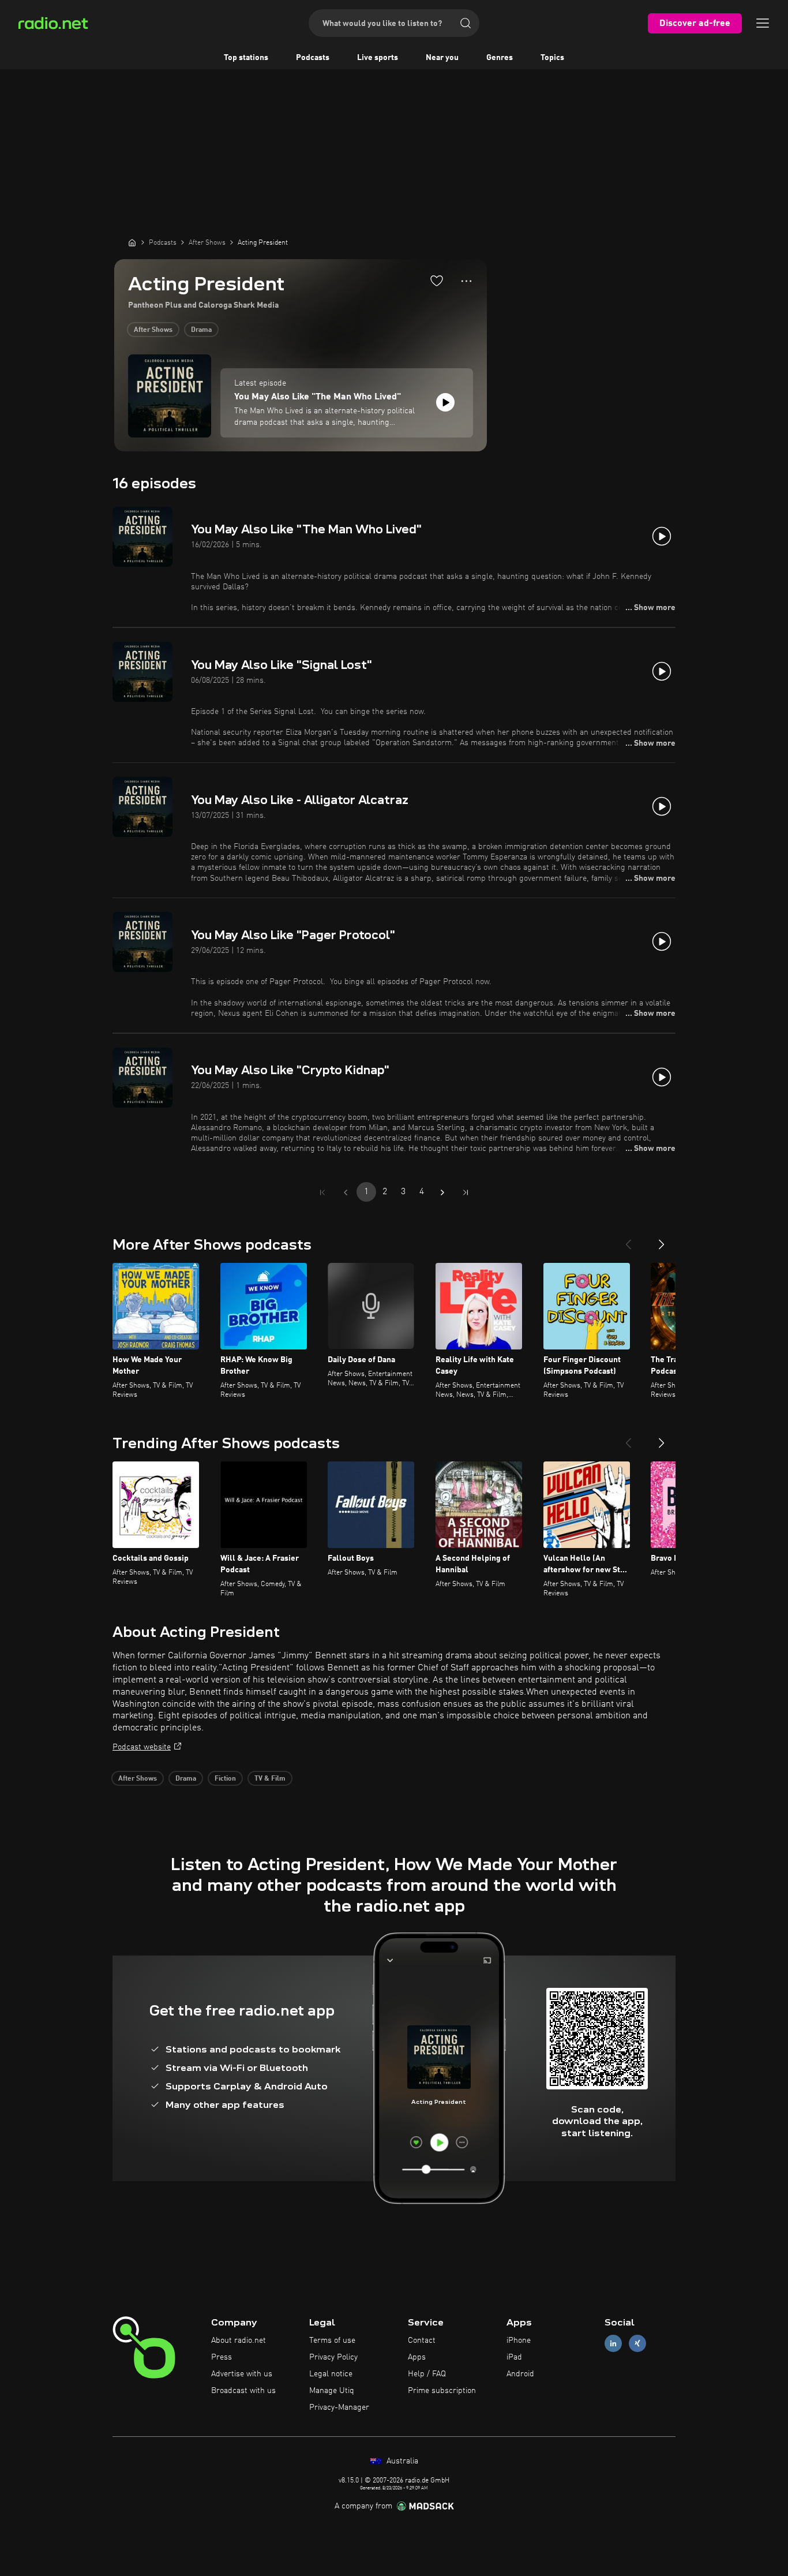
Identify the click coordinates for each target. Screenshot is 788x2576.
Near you (442, 58)
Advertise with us (242, 2374)
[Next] (662, 1240)
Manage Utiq (332, 2391)
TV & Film (270, 1779)
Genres (500, 58)
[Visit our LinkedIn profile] (613, 2344)
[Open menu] (763, 23)
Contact (422, 2341)
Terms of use (332, 2341)
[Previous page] (346, 1192)
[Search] (466, 23)
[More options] (466, 281)
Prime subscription (442, 2391)
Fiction (225, 1779)
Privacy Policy (333, 2357)
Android (520, 2374)
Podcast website (142, 1747)
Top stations (246, 58)
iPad (514, 2357)
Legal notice (331, 2374)
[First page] (322, 1192)
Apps (417, 2357)
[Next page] (442, 1192)
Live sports (378, 58)
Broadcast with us (243, 2391)
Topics (552, 58)
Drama (201, 330)
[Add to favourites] (437, 281)
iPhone (519, 2341)
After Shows (153, 330)
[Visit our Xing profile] (637, 2344)
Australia (401, 2461)
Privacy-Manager (339, 2407)
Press (222, 2357)
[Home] (132, 242)
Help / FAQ (427, 2374)
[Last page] (466, 1192)
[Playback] (445, 402)
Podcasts (313, 58)
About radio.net (239, 2341)
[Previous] (628, 1240)
